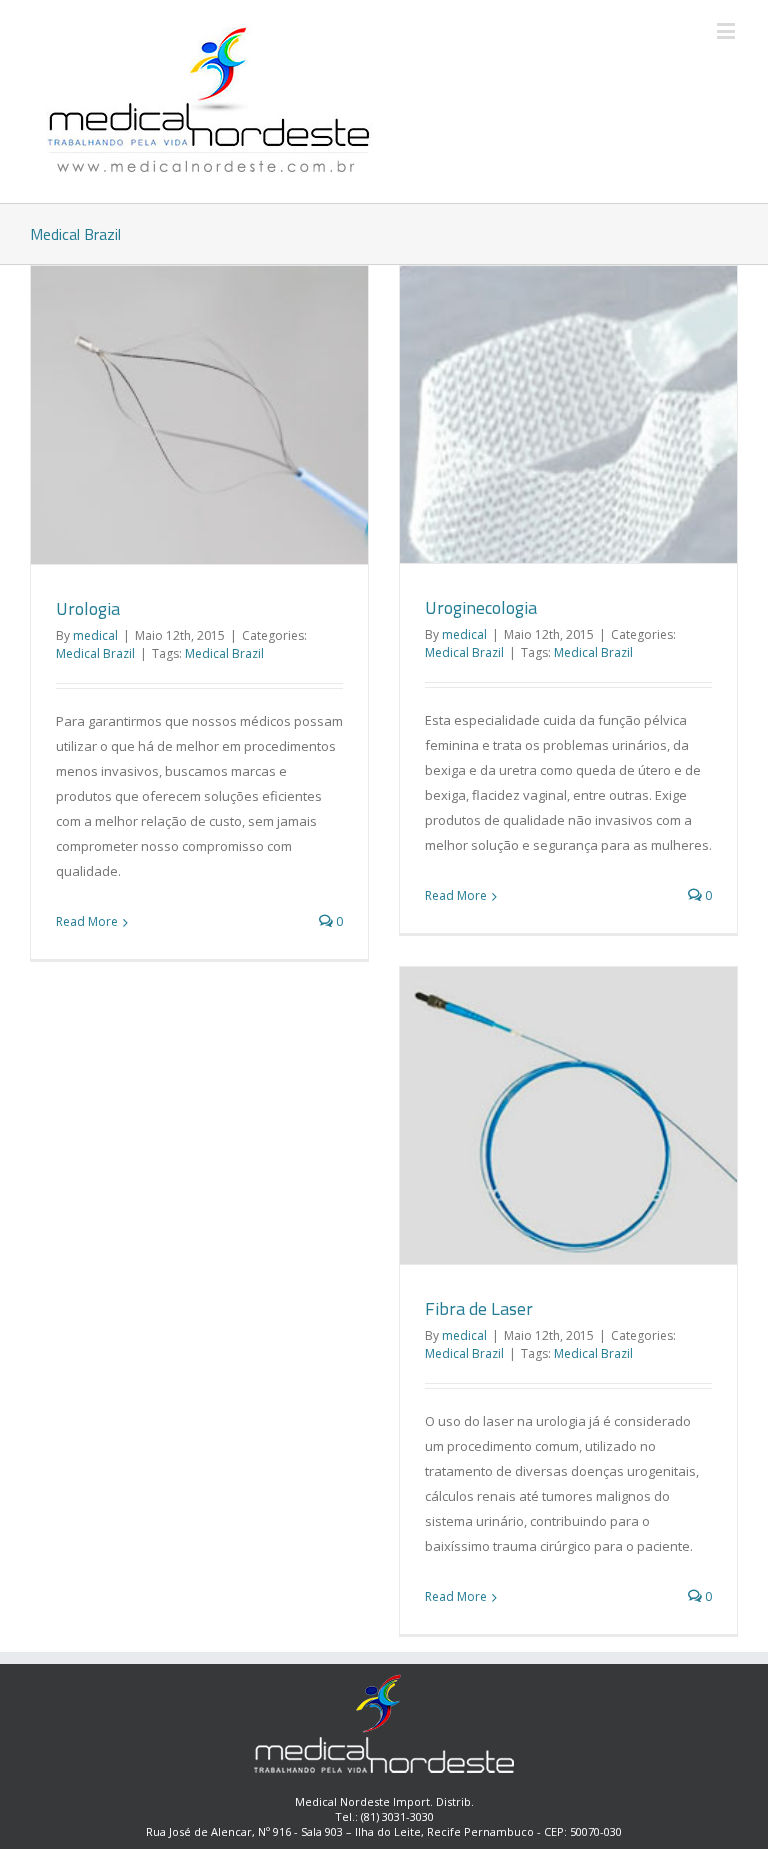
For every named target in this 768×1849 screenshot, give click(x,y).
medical (95, 635)
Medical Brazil (95, 653)
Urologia (88, 608)
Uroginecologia (481, 607)
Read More (87, 921)
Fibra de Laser (479, 1308)
